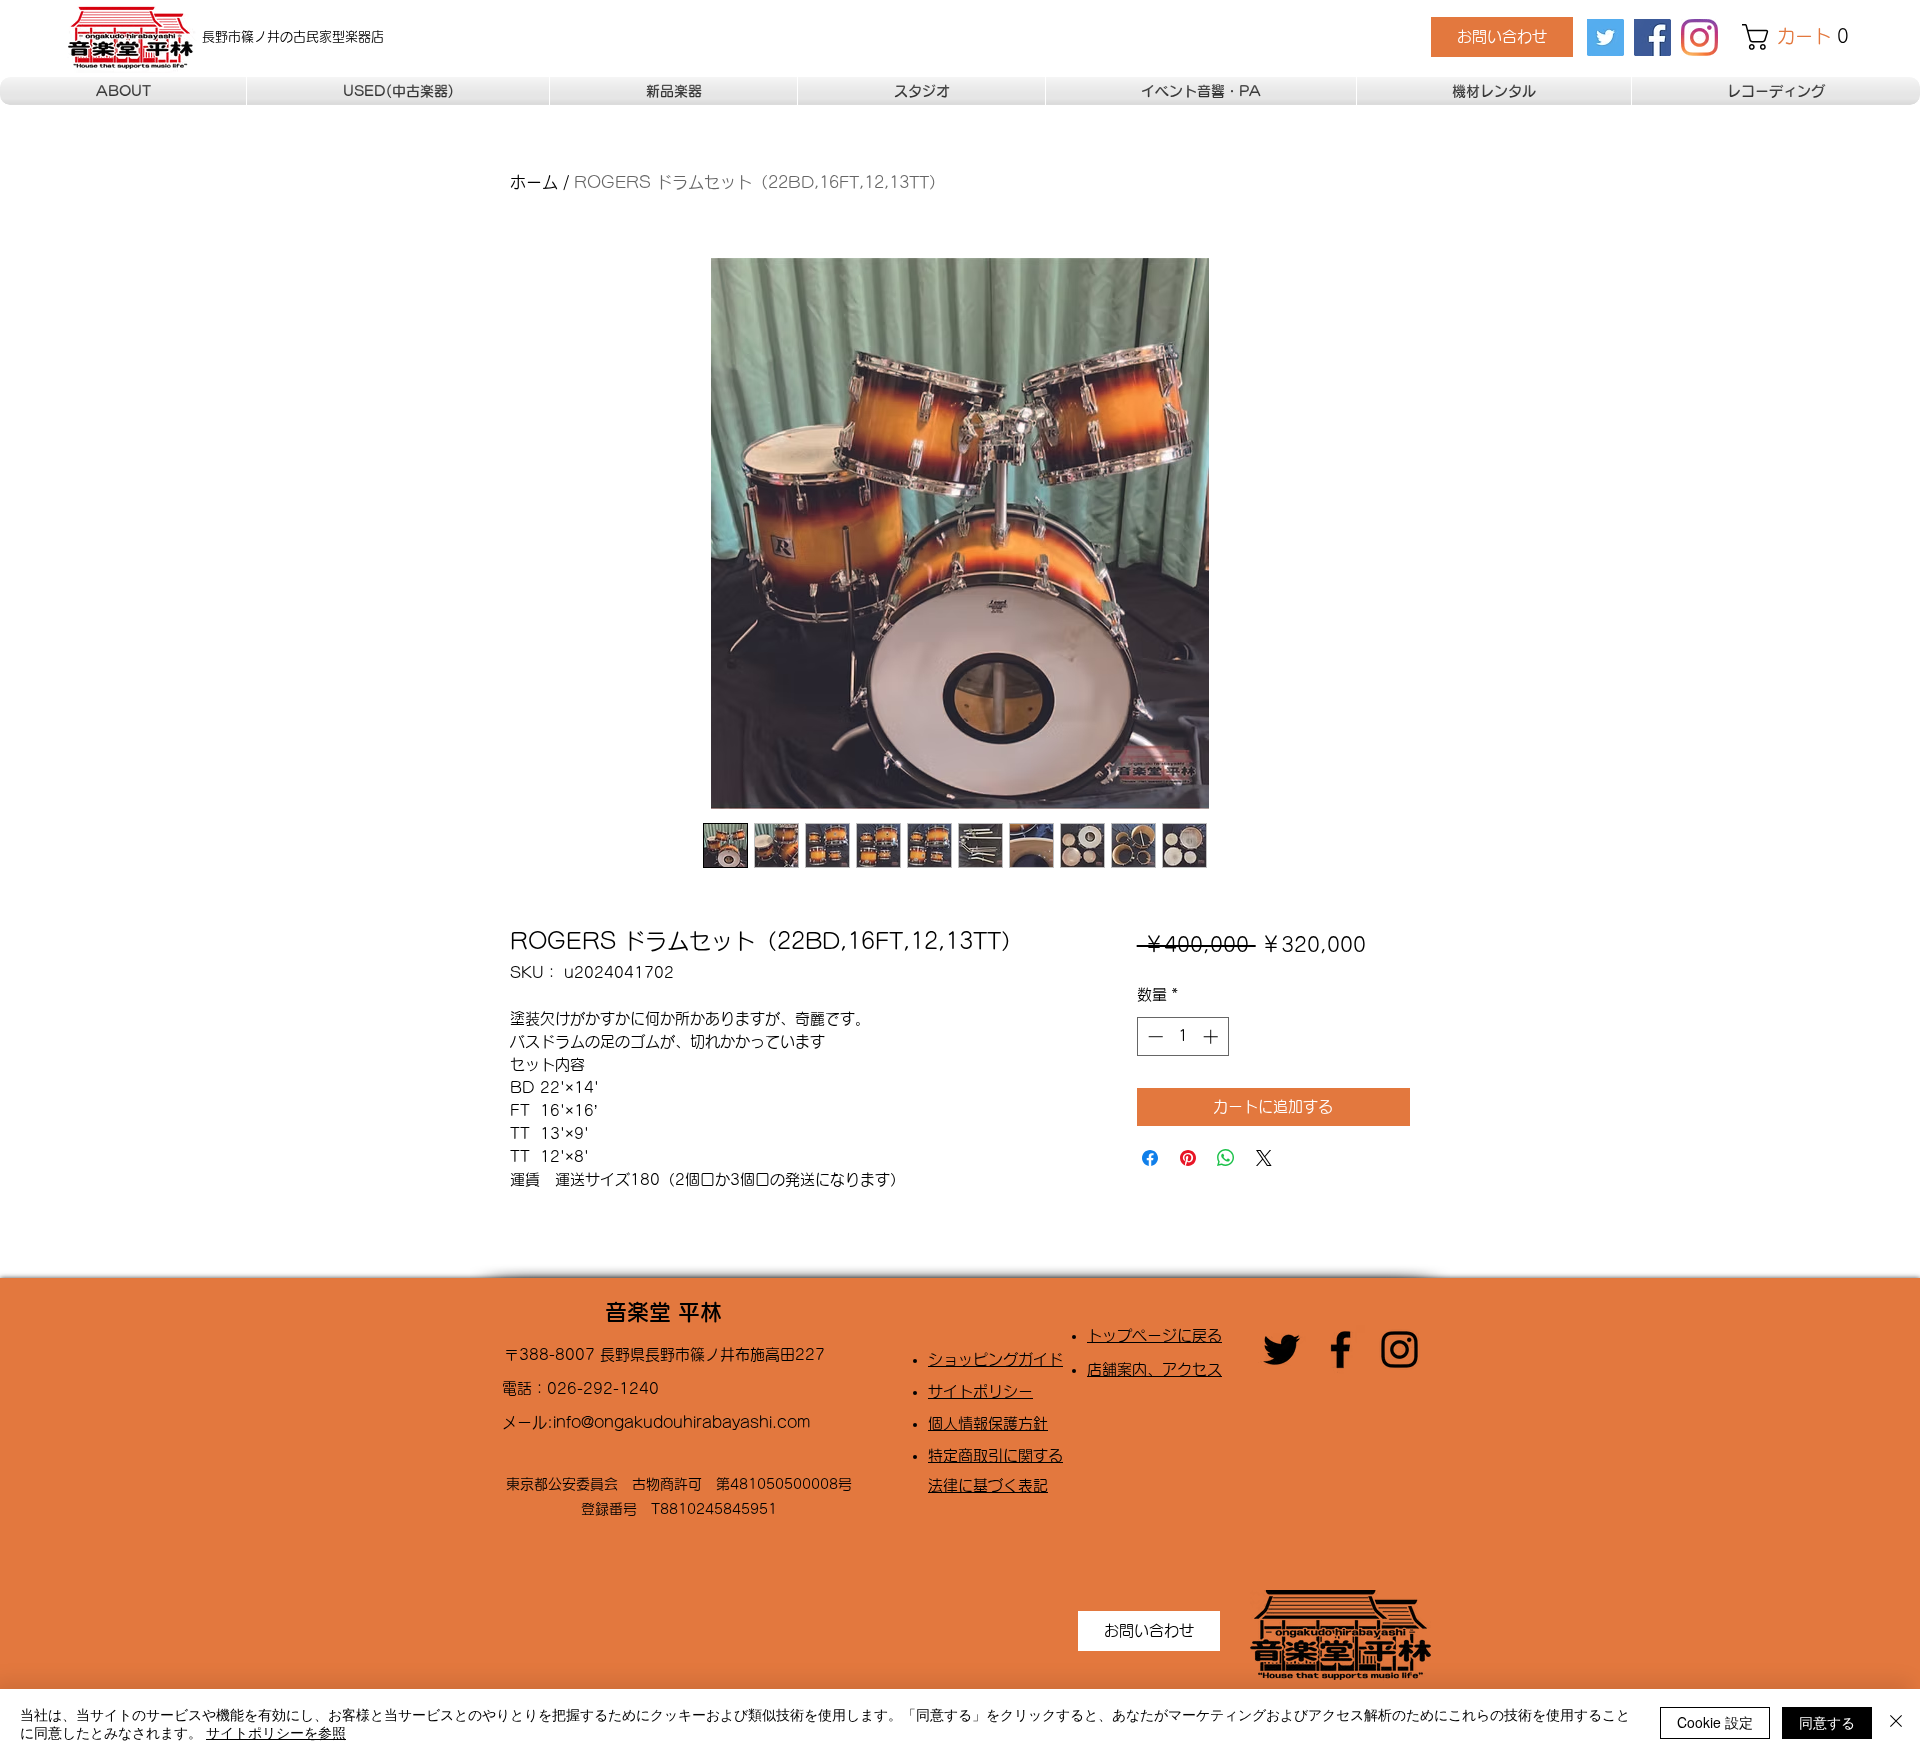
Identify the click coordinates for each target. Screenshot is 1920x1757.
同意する (1827, 1722)
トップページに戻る (1154, 1335)
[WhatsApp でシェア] (1226, 1158)
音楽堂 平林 (663, 1312)
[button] (1801, 37)
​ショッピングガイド (995, 1359)
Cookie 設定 (1715, 1722)
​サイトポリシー (980, 1391)
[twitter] (1605, 37)
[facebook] (1652, 37)
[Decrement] (1153, 1036)
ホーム (534, 182)
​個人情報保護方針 (988, 1423)
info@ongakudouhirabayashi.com (681, 1422)
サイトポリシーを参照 (276, 1732)
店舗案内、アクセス (1154, 1369)
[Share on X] (1264, 1158)
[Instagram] (1699, 37)
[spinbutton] (1182, 1036)
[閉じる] (1896, 1723)
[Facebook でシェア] (1150, 1158)
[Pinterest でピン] (1188, 1158)
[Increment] (1212, 1036)
